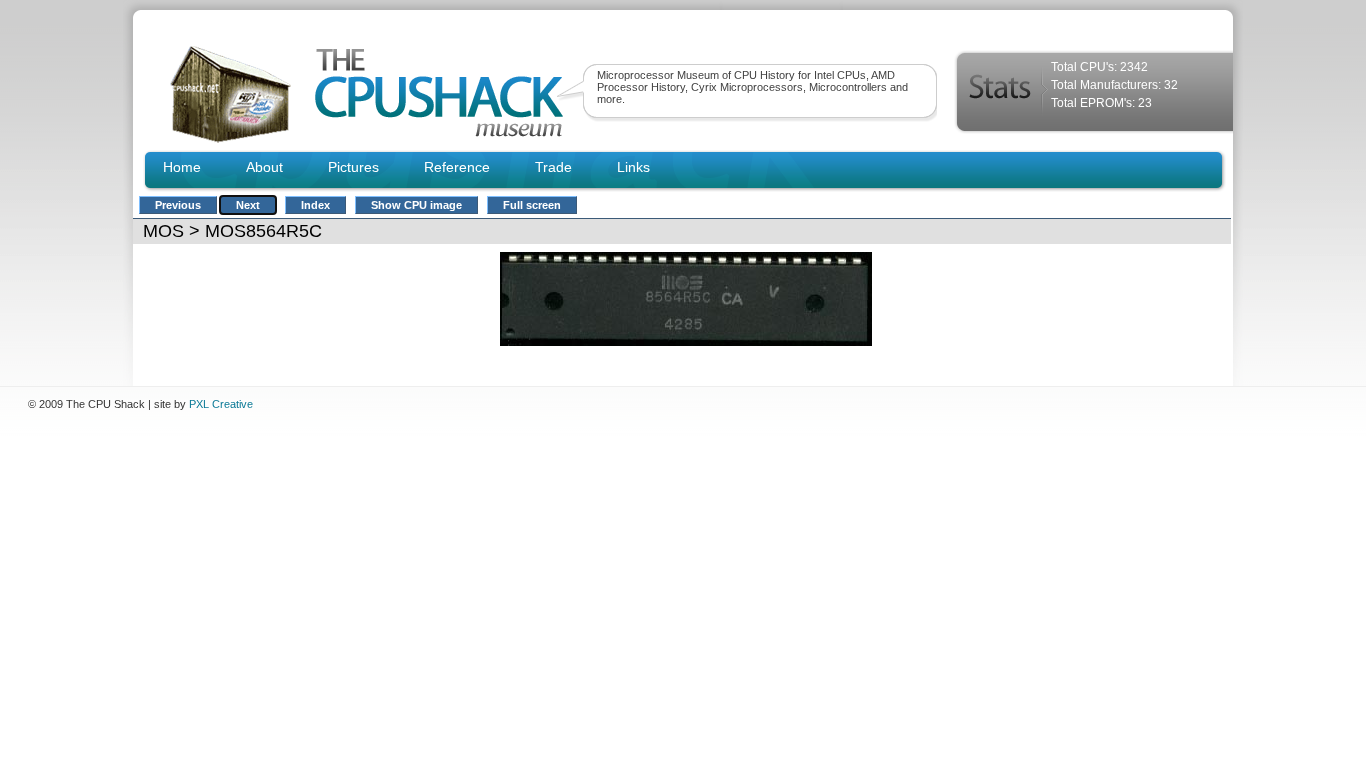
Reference (457, 167)
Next (248, 205)
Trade (553, 167)
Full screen (532, 205)
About (264, 167)
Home (182, 167)
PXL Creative (221, 404)
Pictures (353, 167)
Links (633, 167)
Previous (178, 205)
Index (315, 205)
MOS (163, 231)
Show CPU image (416, 205)
